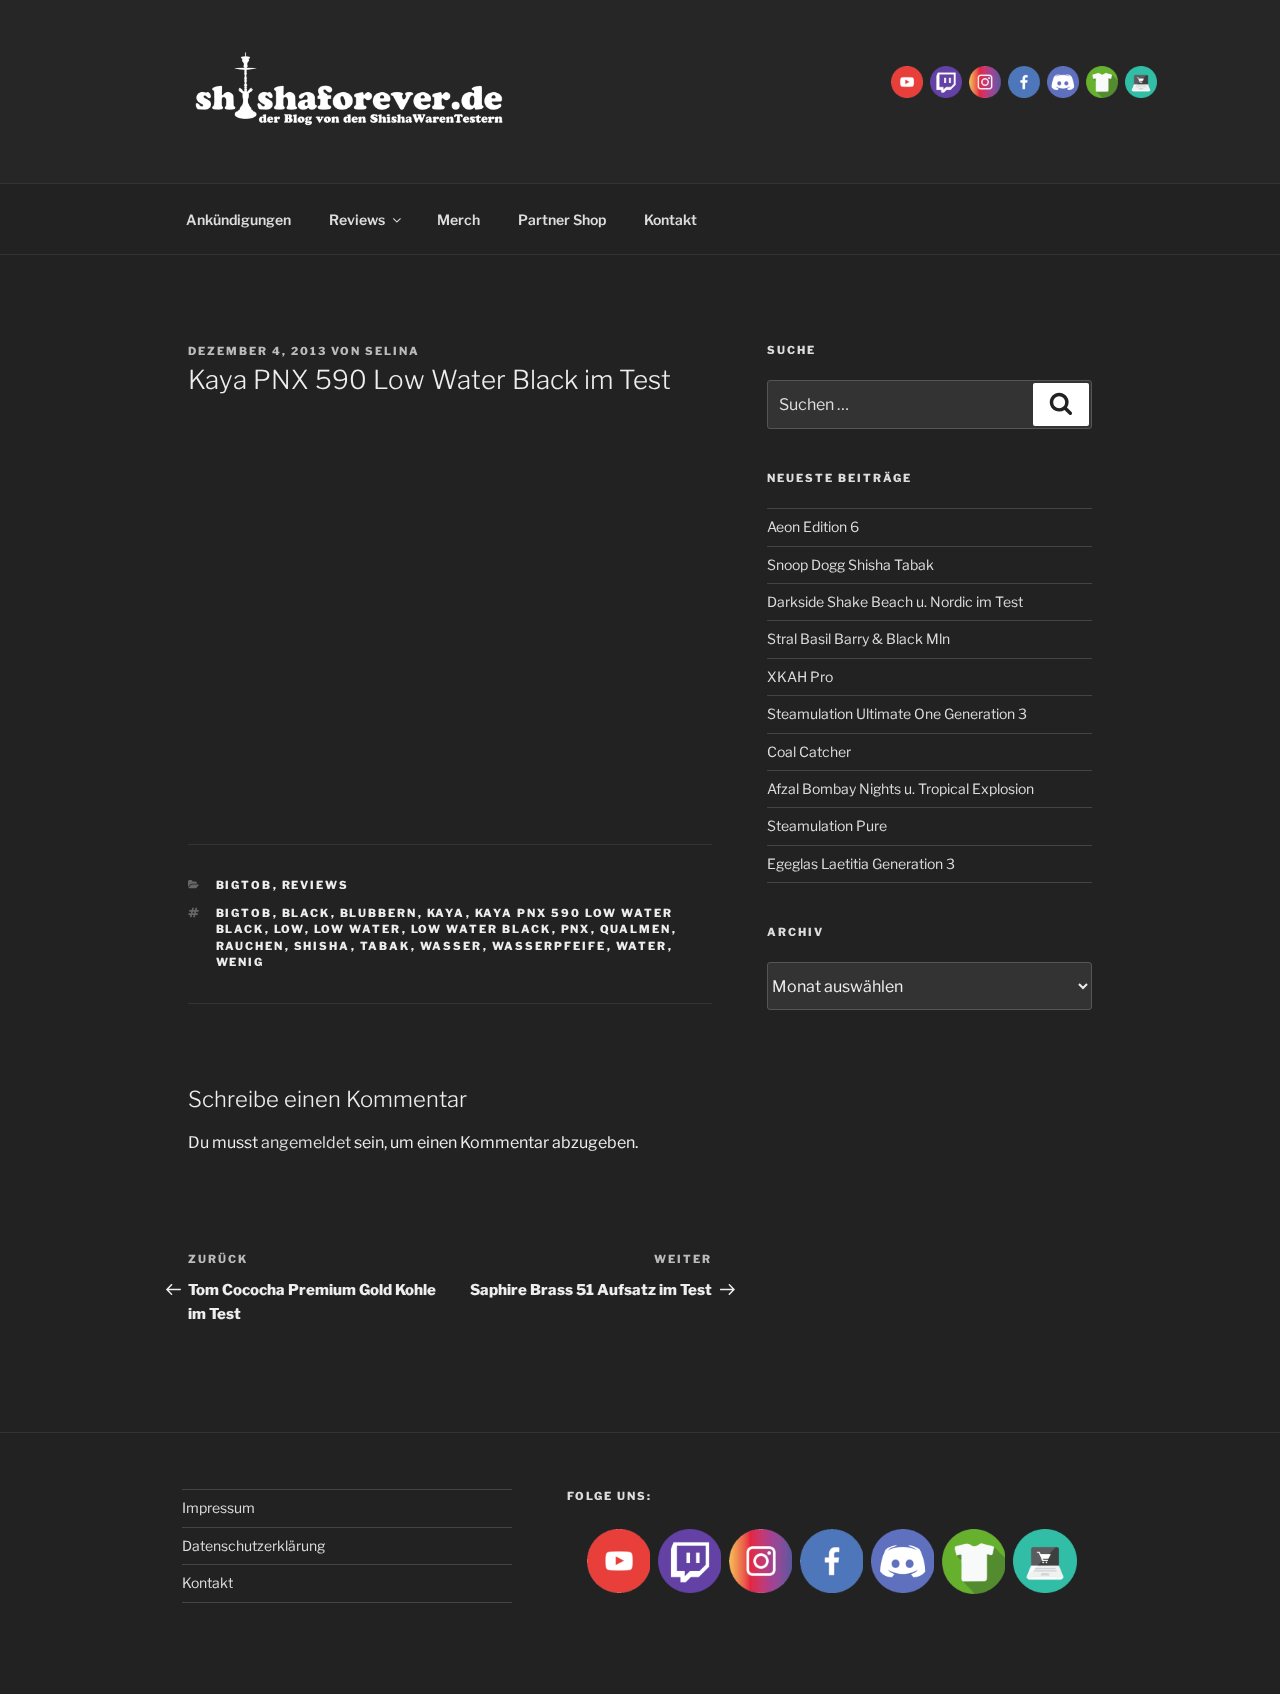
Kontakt (670, 219)
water (642, 946)
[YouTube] (907, 80)
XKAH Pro (800, 676)
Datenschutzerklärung (253, 1545)
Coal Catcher (809, 751)
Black (306, 913)
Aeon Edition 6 (813, 526)
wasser (451, 946)
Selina (392, 351)
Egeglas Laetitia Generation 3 (861, 863)
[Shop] (1141, 80)
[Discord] (1063, 80)
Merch (458, 219)
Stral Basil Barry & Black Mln (858, 638)
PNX (576, 929)
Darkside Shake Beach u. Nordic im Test (895, 601)
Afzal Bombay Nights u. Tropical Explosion (900, 788)
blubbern (379, 913)
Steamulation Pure (827, 825)
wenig (240, 962)
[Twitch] (946, 80)
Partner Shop (562, 219)
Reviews (357, 219)
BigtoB (244, 885)
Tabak (385, 946)
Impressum (218, 1507)
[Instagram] (985, 80)
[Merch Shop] (1102, 80)
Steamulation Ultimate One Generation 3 (897, 713)
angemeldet (306, 1142)
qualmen (636, 929)
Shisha (322, 946)
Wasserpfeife (549, 946)
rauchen (250, 946)
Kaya (446, 913)
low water (358, 929)
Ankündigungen (238, 219)
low (289, 929)
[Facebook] (1024, 80)
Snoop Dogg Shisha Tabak (850, 564)
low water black (481, 929)
